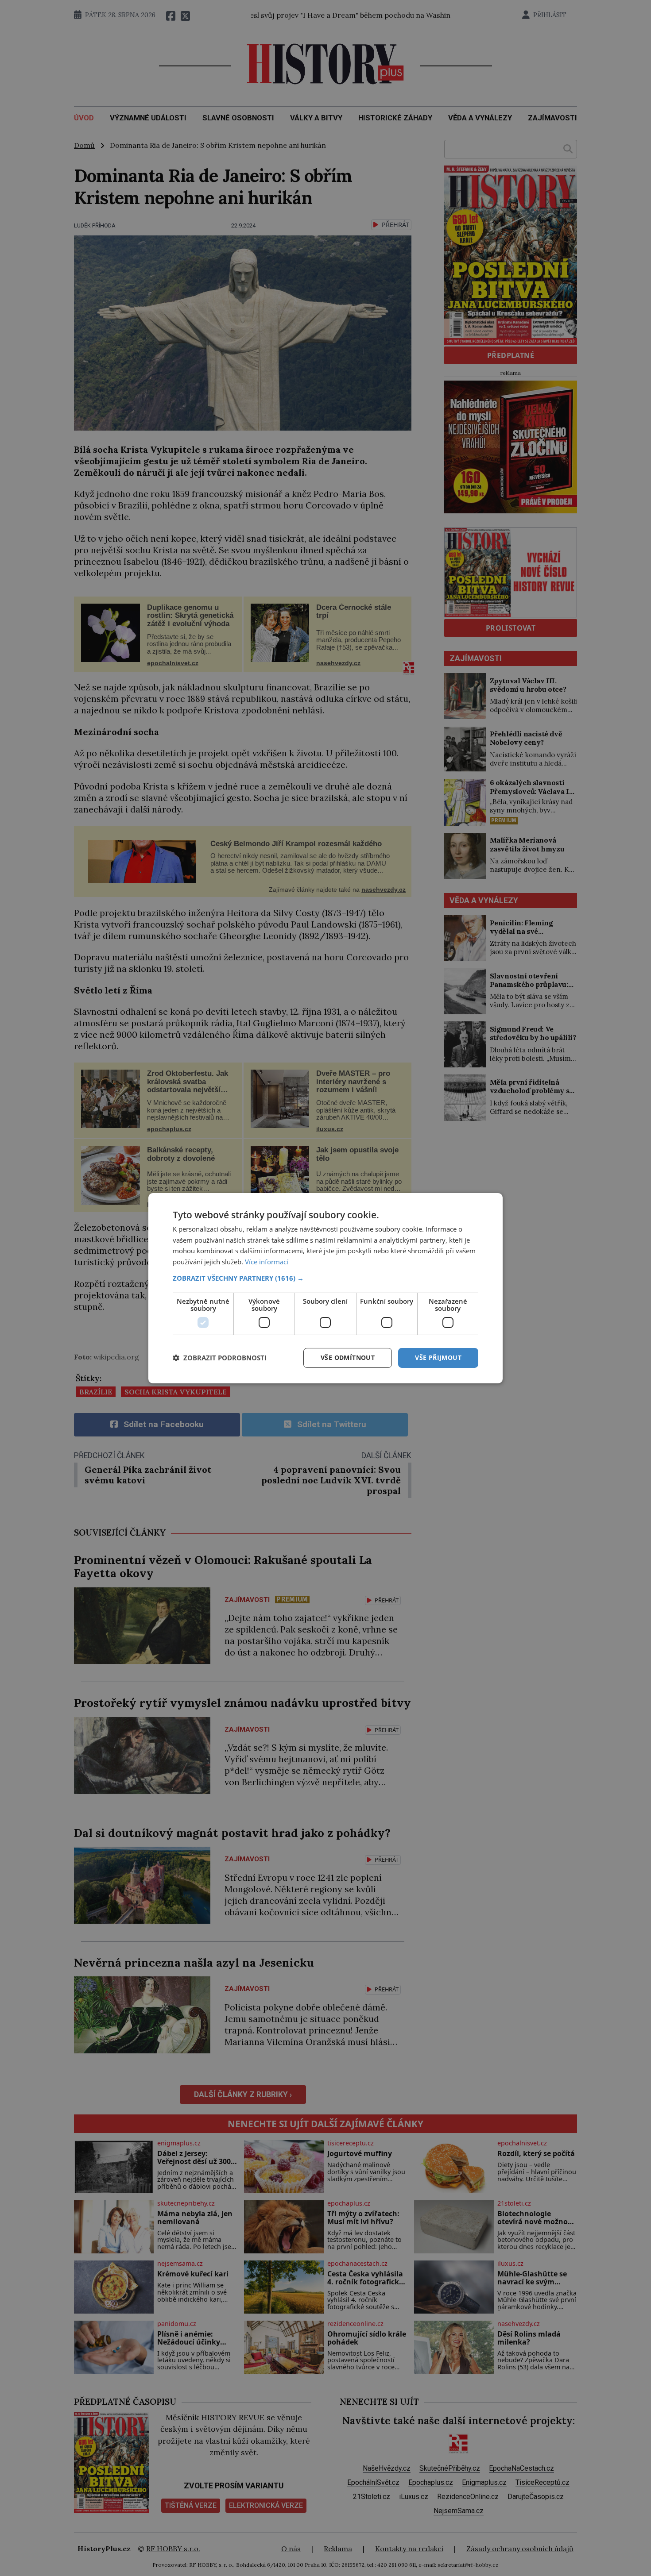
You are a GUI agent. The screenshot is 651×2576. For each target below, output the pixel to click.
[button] (325, 1278)
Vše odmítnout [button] (348, 1357)
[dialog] (325, 1288)
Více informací (267, 1262)
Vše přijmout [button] (438, 1357)
